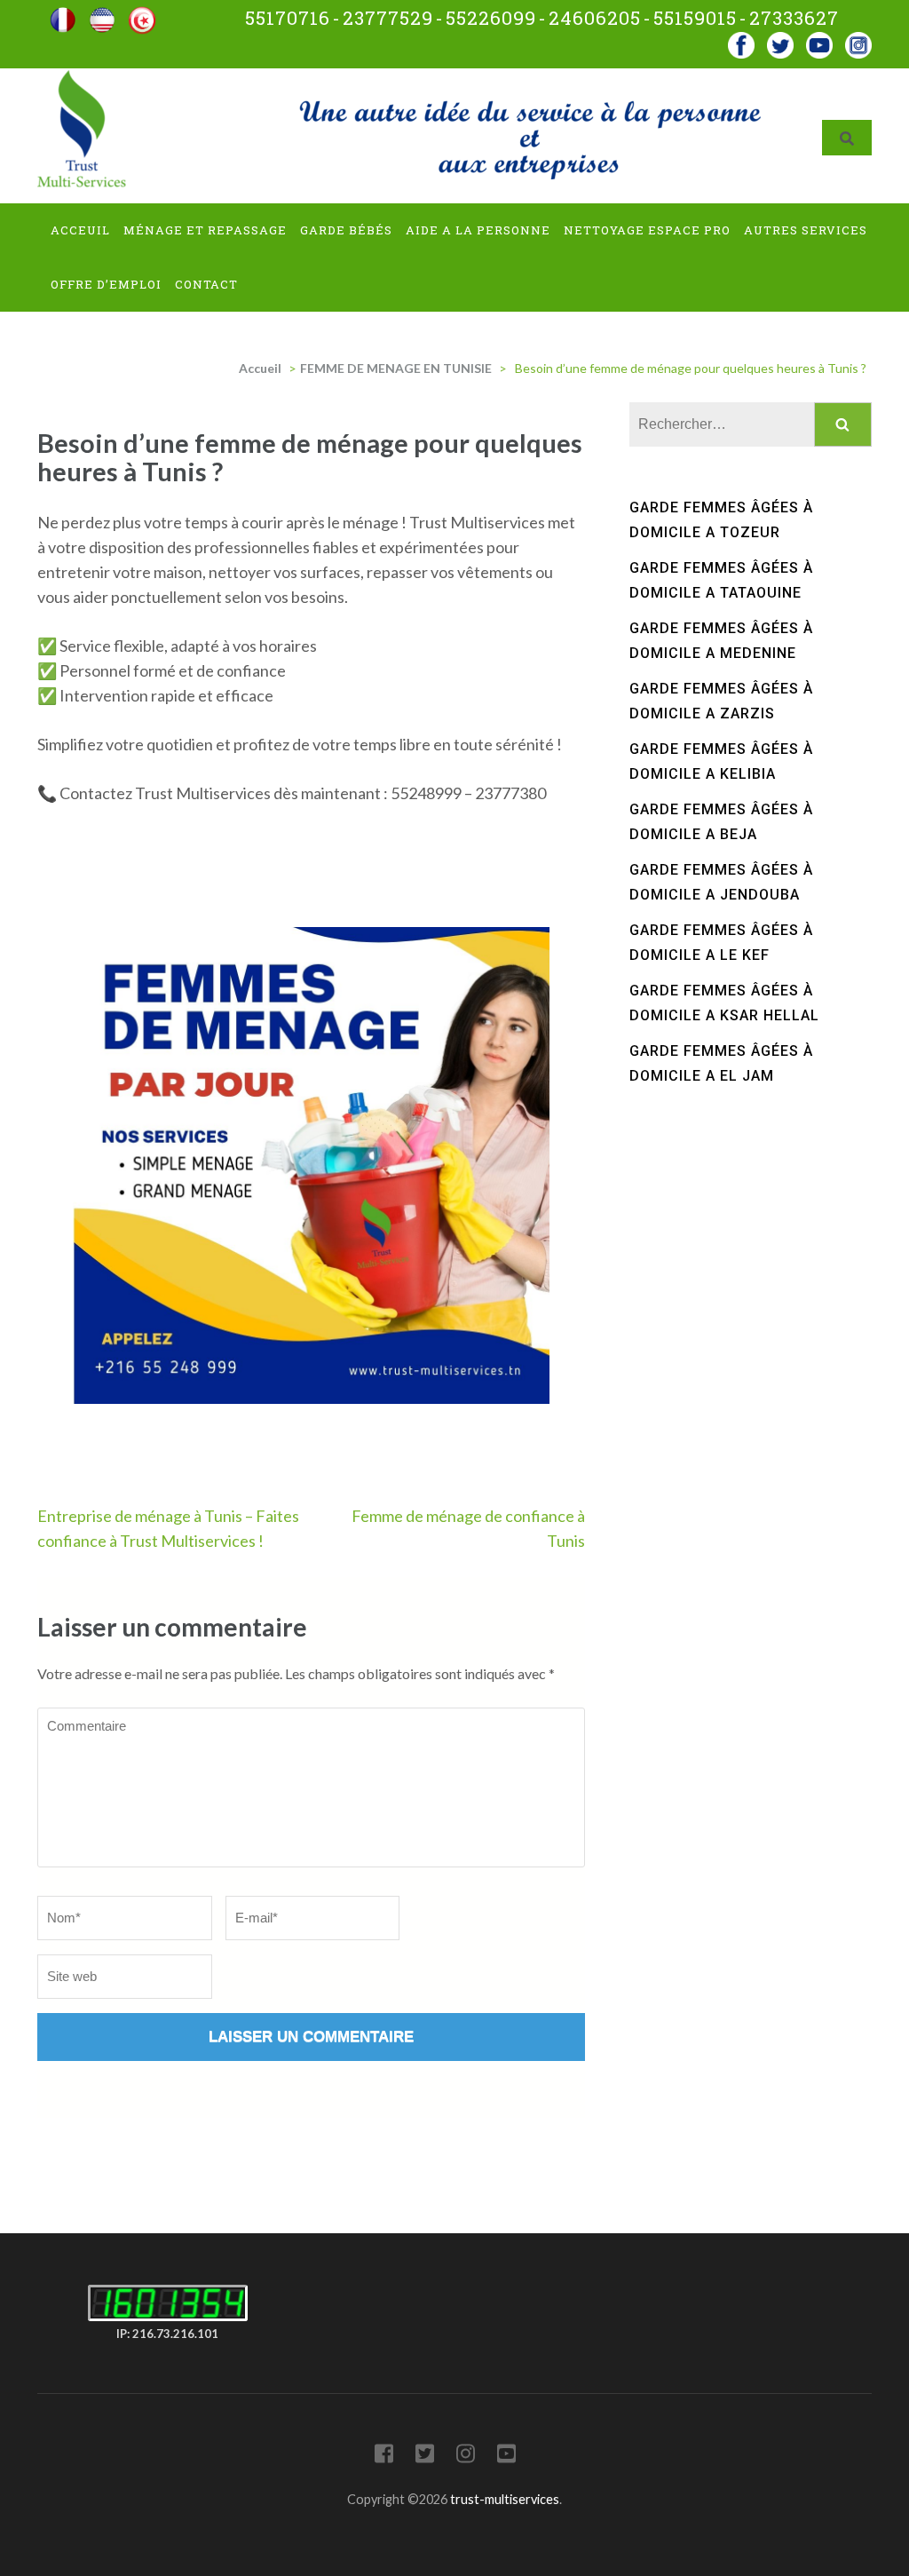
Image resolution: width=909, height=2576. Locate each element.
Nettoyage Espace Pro (647, 230)
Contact (206, 284)
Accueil (260, 368)
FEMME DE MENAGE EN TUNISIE (396, 368)
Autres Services (806, 230)
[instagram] (858, 40)
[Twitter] (425, 2457)
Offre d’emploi (106, 284)
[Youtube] (819, 40)
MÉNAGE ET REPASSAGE (205, 230)
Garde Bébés (346, 230)
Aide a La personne (478, 230)
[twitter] (780, 40)
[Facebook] (741, 40)
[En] (102, 14)
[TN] (142, 14)
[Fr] (63, 14)
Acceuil (80, 230)
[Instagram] (466, 2457)
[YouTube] (506, 2457)
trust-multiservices (505, 2499)
